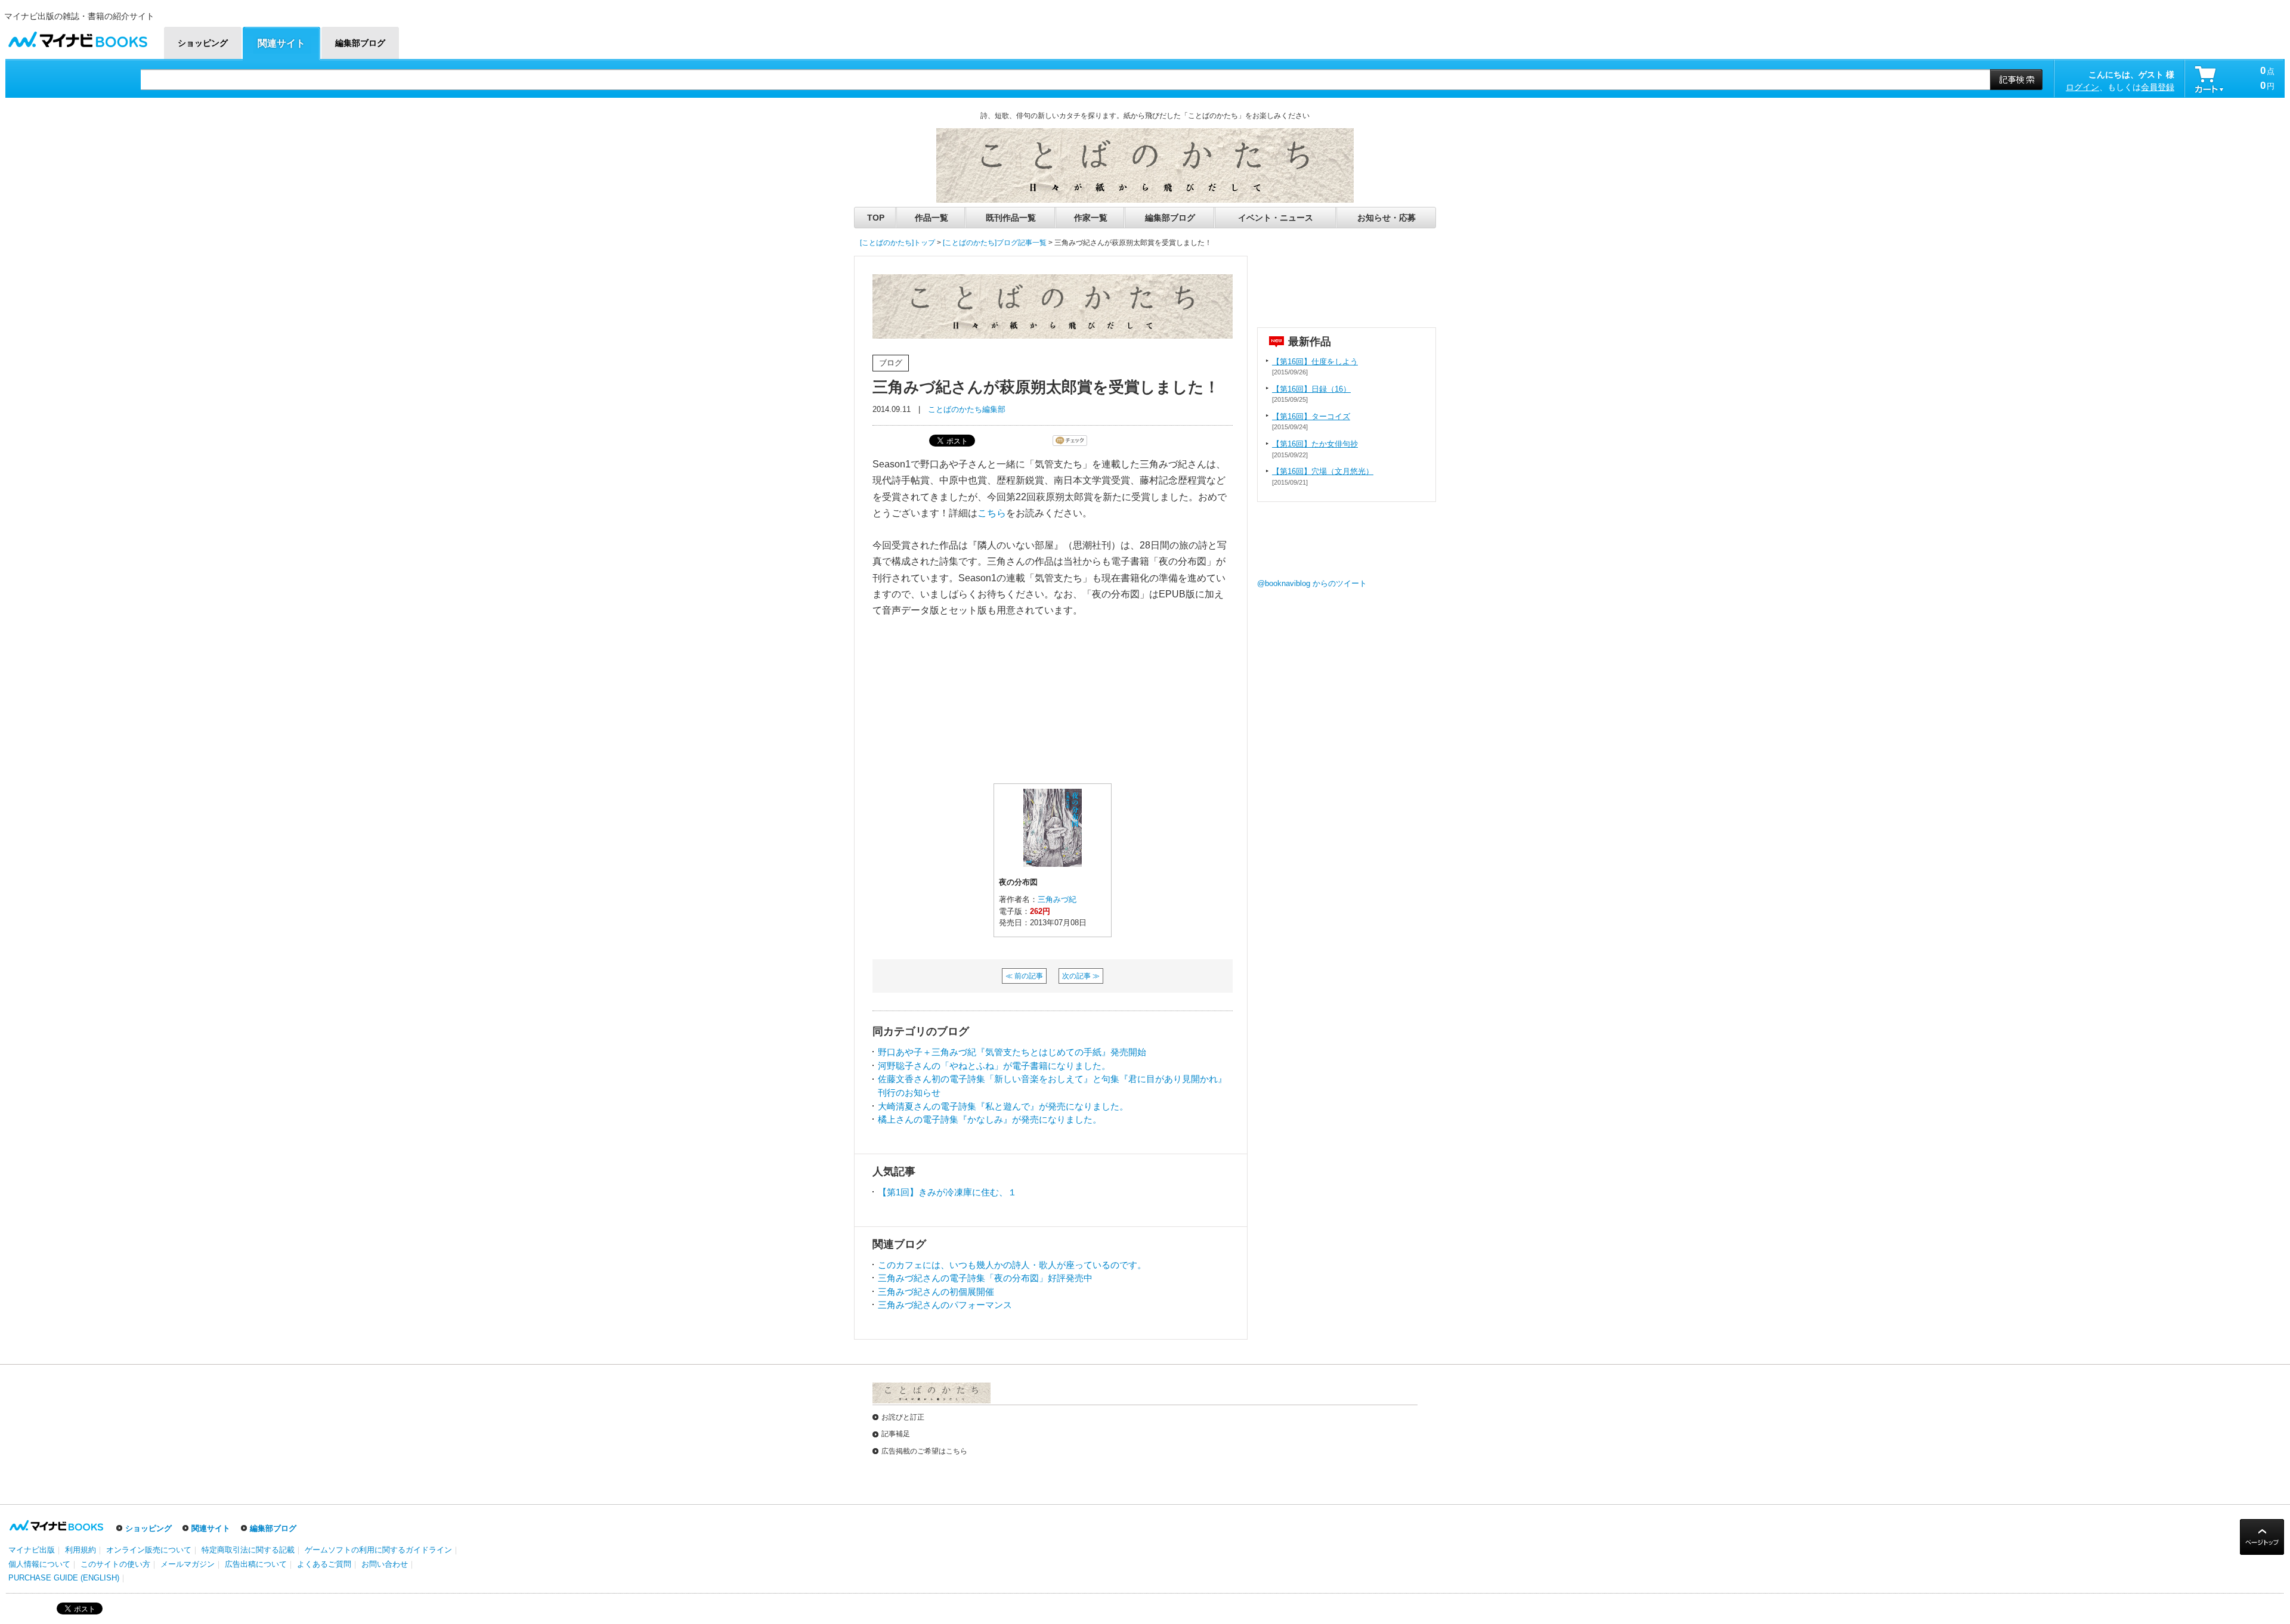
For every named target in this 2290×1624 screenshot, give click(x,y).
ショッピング (148, 1528)
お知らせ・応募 (1387, 218)
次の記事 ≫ (1081, 976)
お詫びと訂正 (903, 1417)
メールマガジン (188, 1564)
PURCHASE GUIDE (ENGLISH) (64, 1578)
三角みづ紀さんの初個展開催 (936, 1292)
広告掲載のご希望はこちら (924, 1451)
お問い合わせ (385, 1564)
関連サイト (211, 1528)
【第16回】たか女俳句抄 (1315, 444)
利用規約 (81, 1550)
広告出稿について (256, 1564)
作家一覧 (1091, 218)
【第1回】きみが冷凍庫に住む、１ (947, 1192)
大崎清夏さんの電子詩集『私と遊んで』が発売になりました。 (1003, 1106)
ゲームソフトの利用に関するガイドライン (378, 1550)
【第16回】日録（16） (1311, 389)
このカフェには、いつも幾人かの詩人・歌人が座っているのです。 (1012, 1265)
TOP (876, 218)
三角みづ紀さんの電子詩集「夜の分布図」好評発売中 (985, 1278)
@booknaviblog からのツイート (1312, 583)
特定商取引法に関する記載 (248, 1550)
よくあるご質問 (324, 1564)
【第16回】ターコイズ (1311, 416)
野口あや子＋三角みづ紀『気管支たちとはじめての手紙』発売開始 (1012, 1052)
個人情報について (39, 1564)
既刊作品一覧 (1011, 218)
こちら (992, 513)
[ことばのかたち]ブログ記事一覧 (995, 243)
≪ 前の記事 (1024, 976)
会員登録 (2158, 87)
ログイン (2082, 87)
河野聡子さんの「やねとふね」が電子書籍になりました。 (994, 1066)
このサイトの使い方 (115, 1564)
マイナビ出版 (32, 1550)
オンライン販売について (149, 1550)
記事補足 (896, 1434)
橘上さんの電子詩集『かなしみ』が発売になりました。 (990, 1119)
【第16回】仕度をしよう (1315, 362)
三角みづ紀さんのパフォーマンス (945, 1305)
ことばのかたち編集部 (967, 409)
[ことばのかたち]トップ (898, 243)
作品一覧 (932, 218)
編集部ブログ (1170, 218)
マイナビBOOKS (78, 37)
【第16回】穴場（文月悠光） (1323, 471)
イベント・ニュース (1276, 218)
